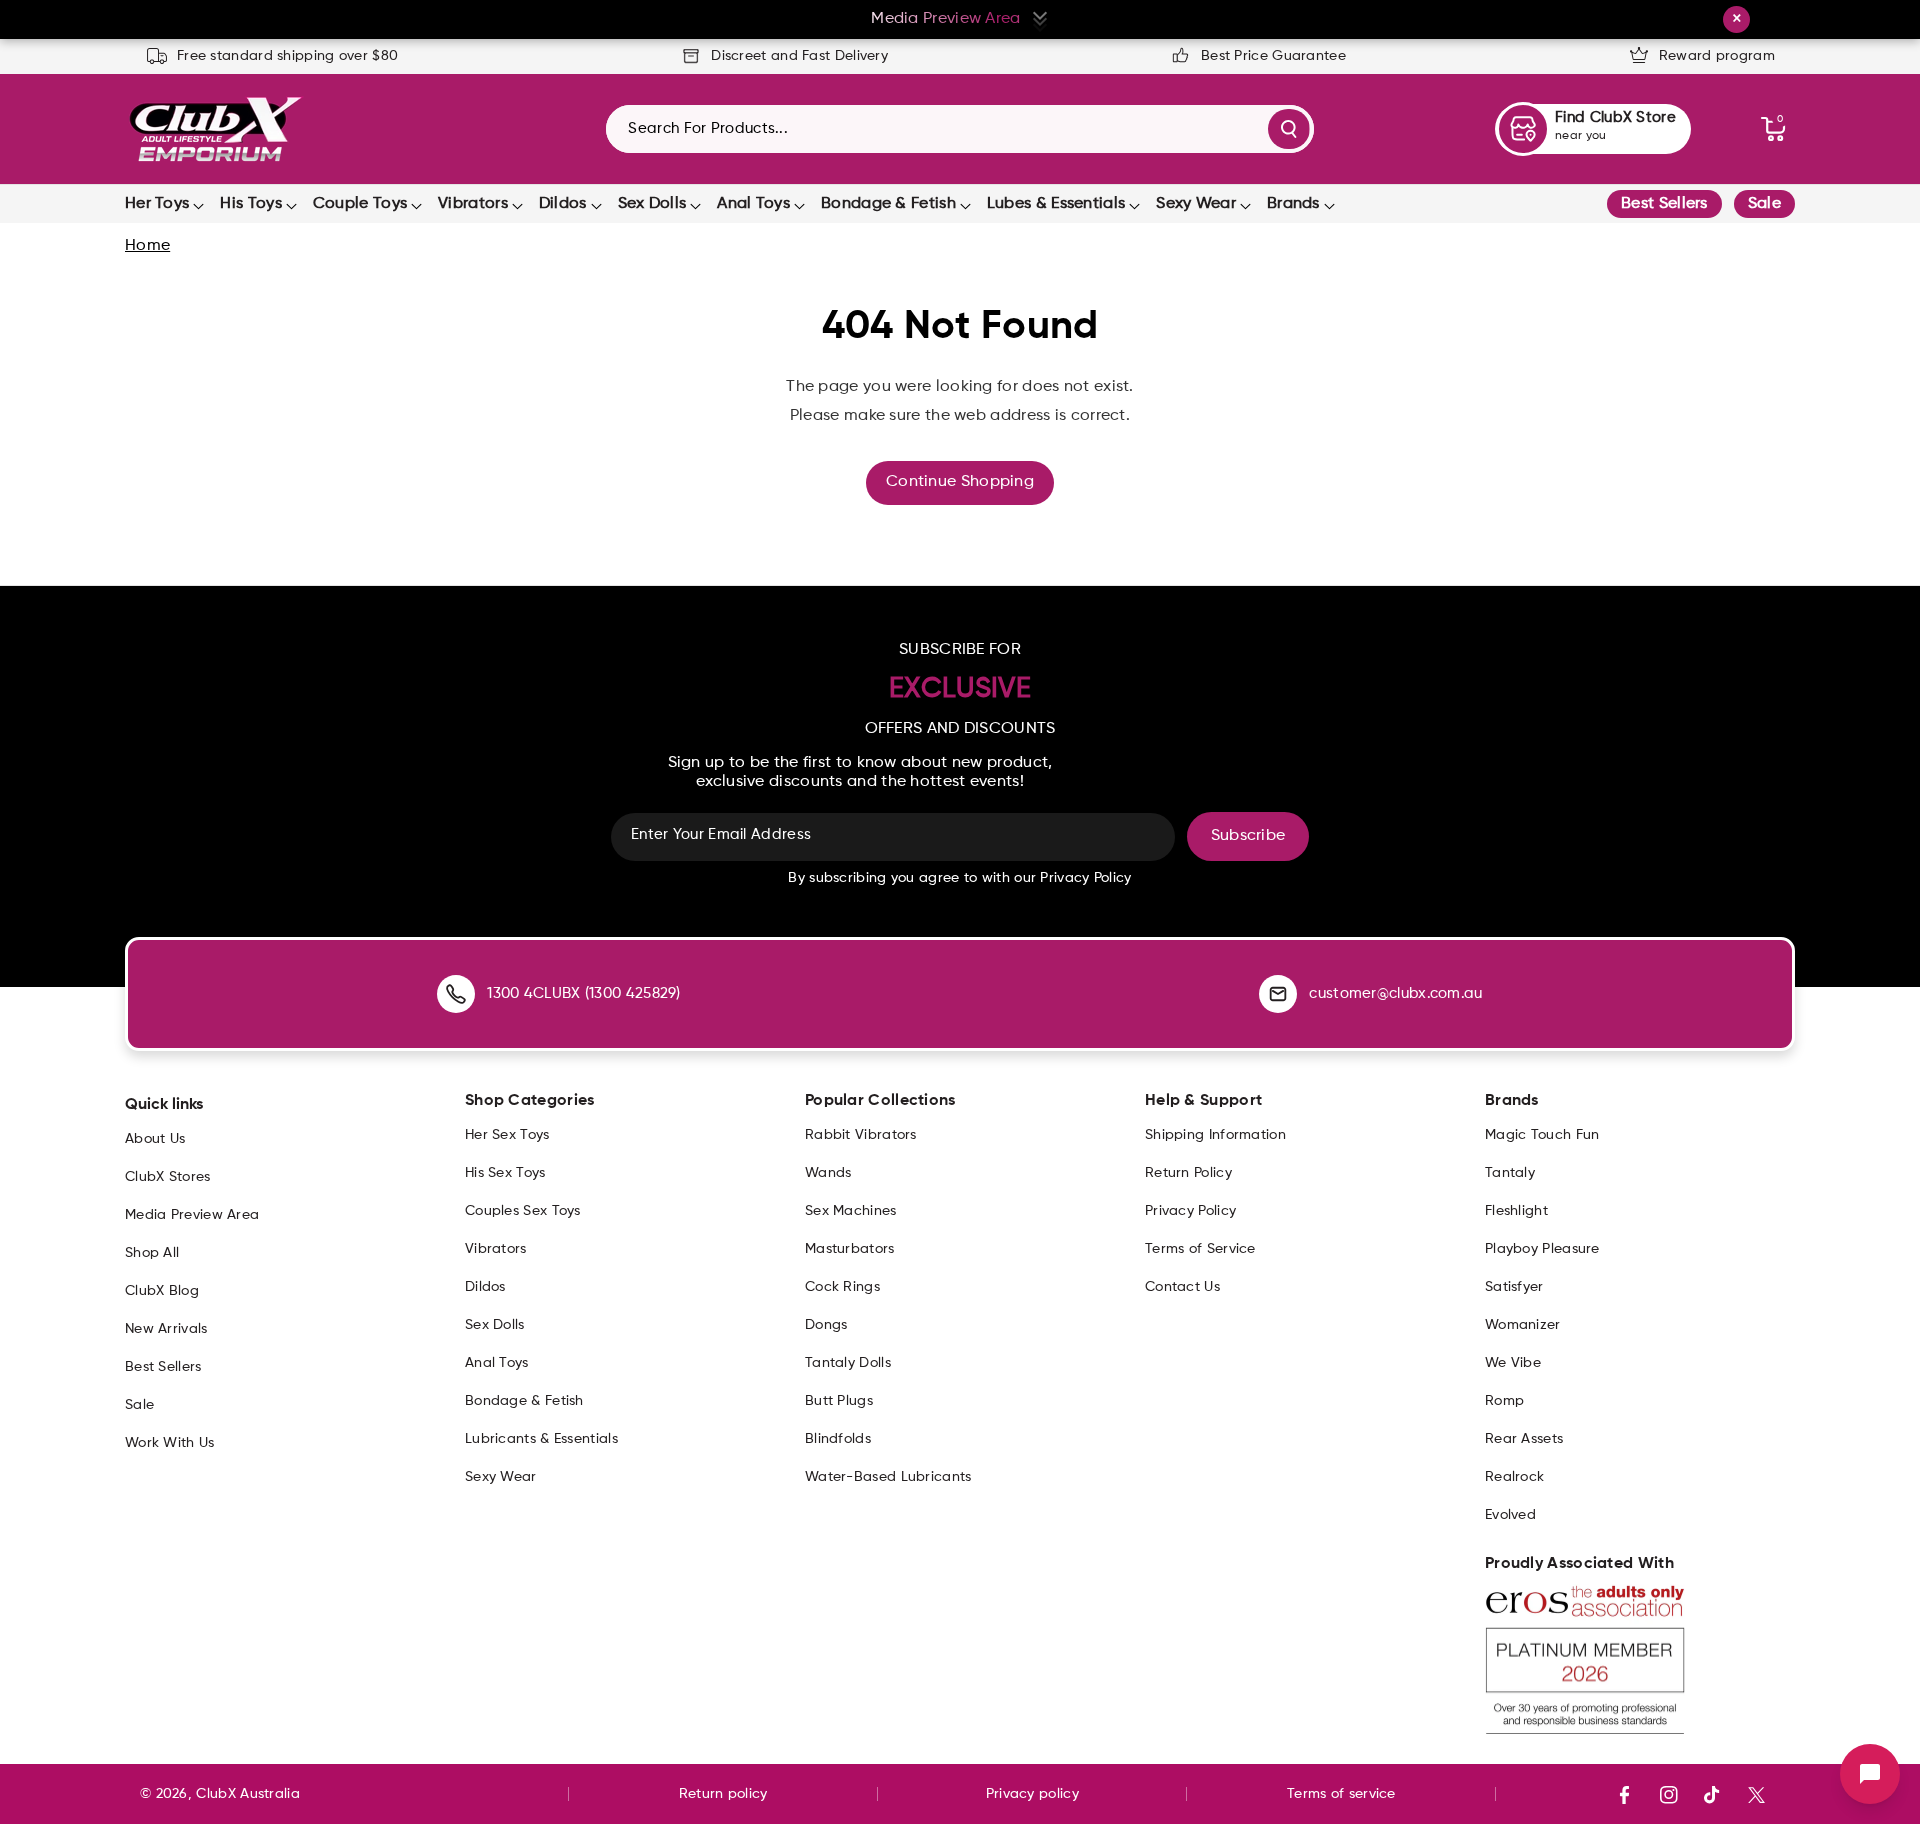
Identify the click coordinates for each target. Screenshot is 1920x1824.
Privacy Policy (1190, 1211)
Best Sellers (1664, 204)
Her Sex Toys (507, 1135)
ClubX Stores (168, 1177)
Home (147, 246)
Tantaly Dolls (848, 1363)
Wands (828, 1173)
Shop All (152, 1253)
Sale (1764, 204)
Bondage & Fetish (888, 204)
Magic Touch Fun (1542, 1135)
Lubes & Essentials (1056, 204)
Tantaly (1510, 1173)
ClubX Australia (248, 1794)
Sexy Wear (1196, 204)
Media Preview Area (192, 1215)
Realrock (1514, 1477)
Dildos (563, 204)
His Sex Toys (505, 1173)
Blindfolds (838, 1439)
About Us (155, 1139)
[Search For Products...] (1289, 129)
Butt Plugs (839, 1401)
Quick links (164, 1105)
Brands (1293, 204)
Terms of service (1341, 1794)
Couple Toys (360, 204)
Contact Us (1182, 1287)
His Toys (250, 204)
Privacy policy (1032, 1794)
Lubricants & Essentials (541, 1439)
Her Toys (157, 204)
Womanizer (1523, 1325)
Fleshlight (1516, 1211)
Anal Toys (753, 204)
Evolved (1510, 1515)
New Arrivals (166, 1329)
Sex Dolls (652, 204)
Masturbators (850, 1249)
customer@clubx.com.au (1395, 993)
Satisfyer (1514, 1287)
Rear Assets (1524, 1439)
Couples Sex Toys (523, 1211)
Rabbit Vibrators (861, 1135)
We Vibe (1513, 1363)
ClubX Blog (162, 1291)
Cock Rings (842, 1287)
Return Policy (1188, 1173)
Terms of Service (1200, 1249)
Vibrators (473, 204)
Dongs (826, 1325)
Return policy (723, 1794)
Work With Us (170, 1443)
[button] (1773, 129)
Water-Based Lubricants (888, 1477)
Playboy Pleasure (1542, 1249)
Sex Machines (851, 1211)
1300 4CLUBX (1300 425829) (584, 993)
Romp (1504, 1401)
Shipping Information (1215, 1135)
